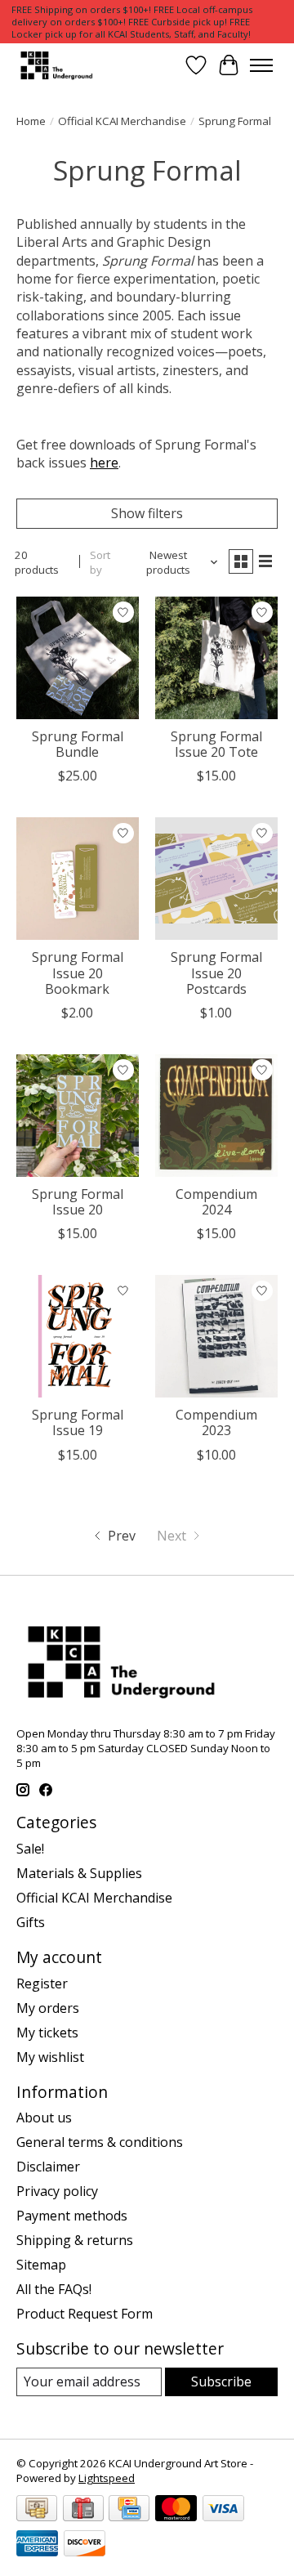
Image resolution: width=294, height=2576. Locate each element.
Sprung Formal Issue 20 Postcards (216, 973)
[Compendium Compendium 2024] (216, 1116)
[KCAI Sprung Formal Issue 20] (78, 1116)
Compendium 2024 (216, 1202)
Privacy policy (57, 2191)
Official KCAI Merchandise (122, 121)
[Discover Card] (85, 2545)
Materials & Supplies (79, 1873)
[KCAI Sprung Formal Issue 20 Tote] (216, 658)
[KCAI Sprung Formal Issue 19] (78, 1336)
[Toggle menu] (261, 65)
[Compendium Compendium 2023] (216, 1336)
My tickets (47, 2033)
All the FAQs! (54, 2289)
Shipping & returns (75, 2240)
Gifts (31, 1922)
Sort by (100, 562)
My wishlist (50, 2057)
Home (31, 121)
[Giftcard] (83, 2510)
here (104, 463)
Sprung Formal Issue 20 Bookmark (78, 973)
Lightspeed (107, 2478)
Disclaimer (48, 2167)
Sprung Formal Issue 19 (78, 1422)
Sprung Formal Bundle (78, 744)
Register (42, 1983)
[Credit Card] (129, 2510)
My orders (48, 2008)
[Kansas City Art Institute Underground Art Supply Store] (55, 65)
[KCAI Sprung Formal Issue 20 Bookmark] (78, 879)
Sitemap (41, 2265)
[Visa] (223, 2510)
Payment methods (72, 2216)
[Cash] (37, 2510)
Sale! (30, 1849)
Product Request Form (85, 2314)
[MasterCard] (176, 2510)
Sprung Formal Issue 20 (78, 1202)
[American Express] (37, 2545)
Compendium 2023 (216, 1422)
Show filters (147, 513)
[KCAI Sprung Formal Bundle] (78, 658)
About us (44, 2118)
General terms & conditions (100, 2142)
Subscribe (221, 2381)
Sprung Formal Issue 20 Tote (216, 744)
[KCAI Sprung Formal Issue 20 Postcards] (216, 879)
